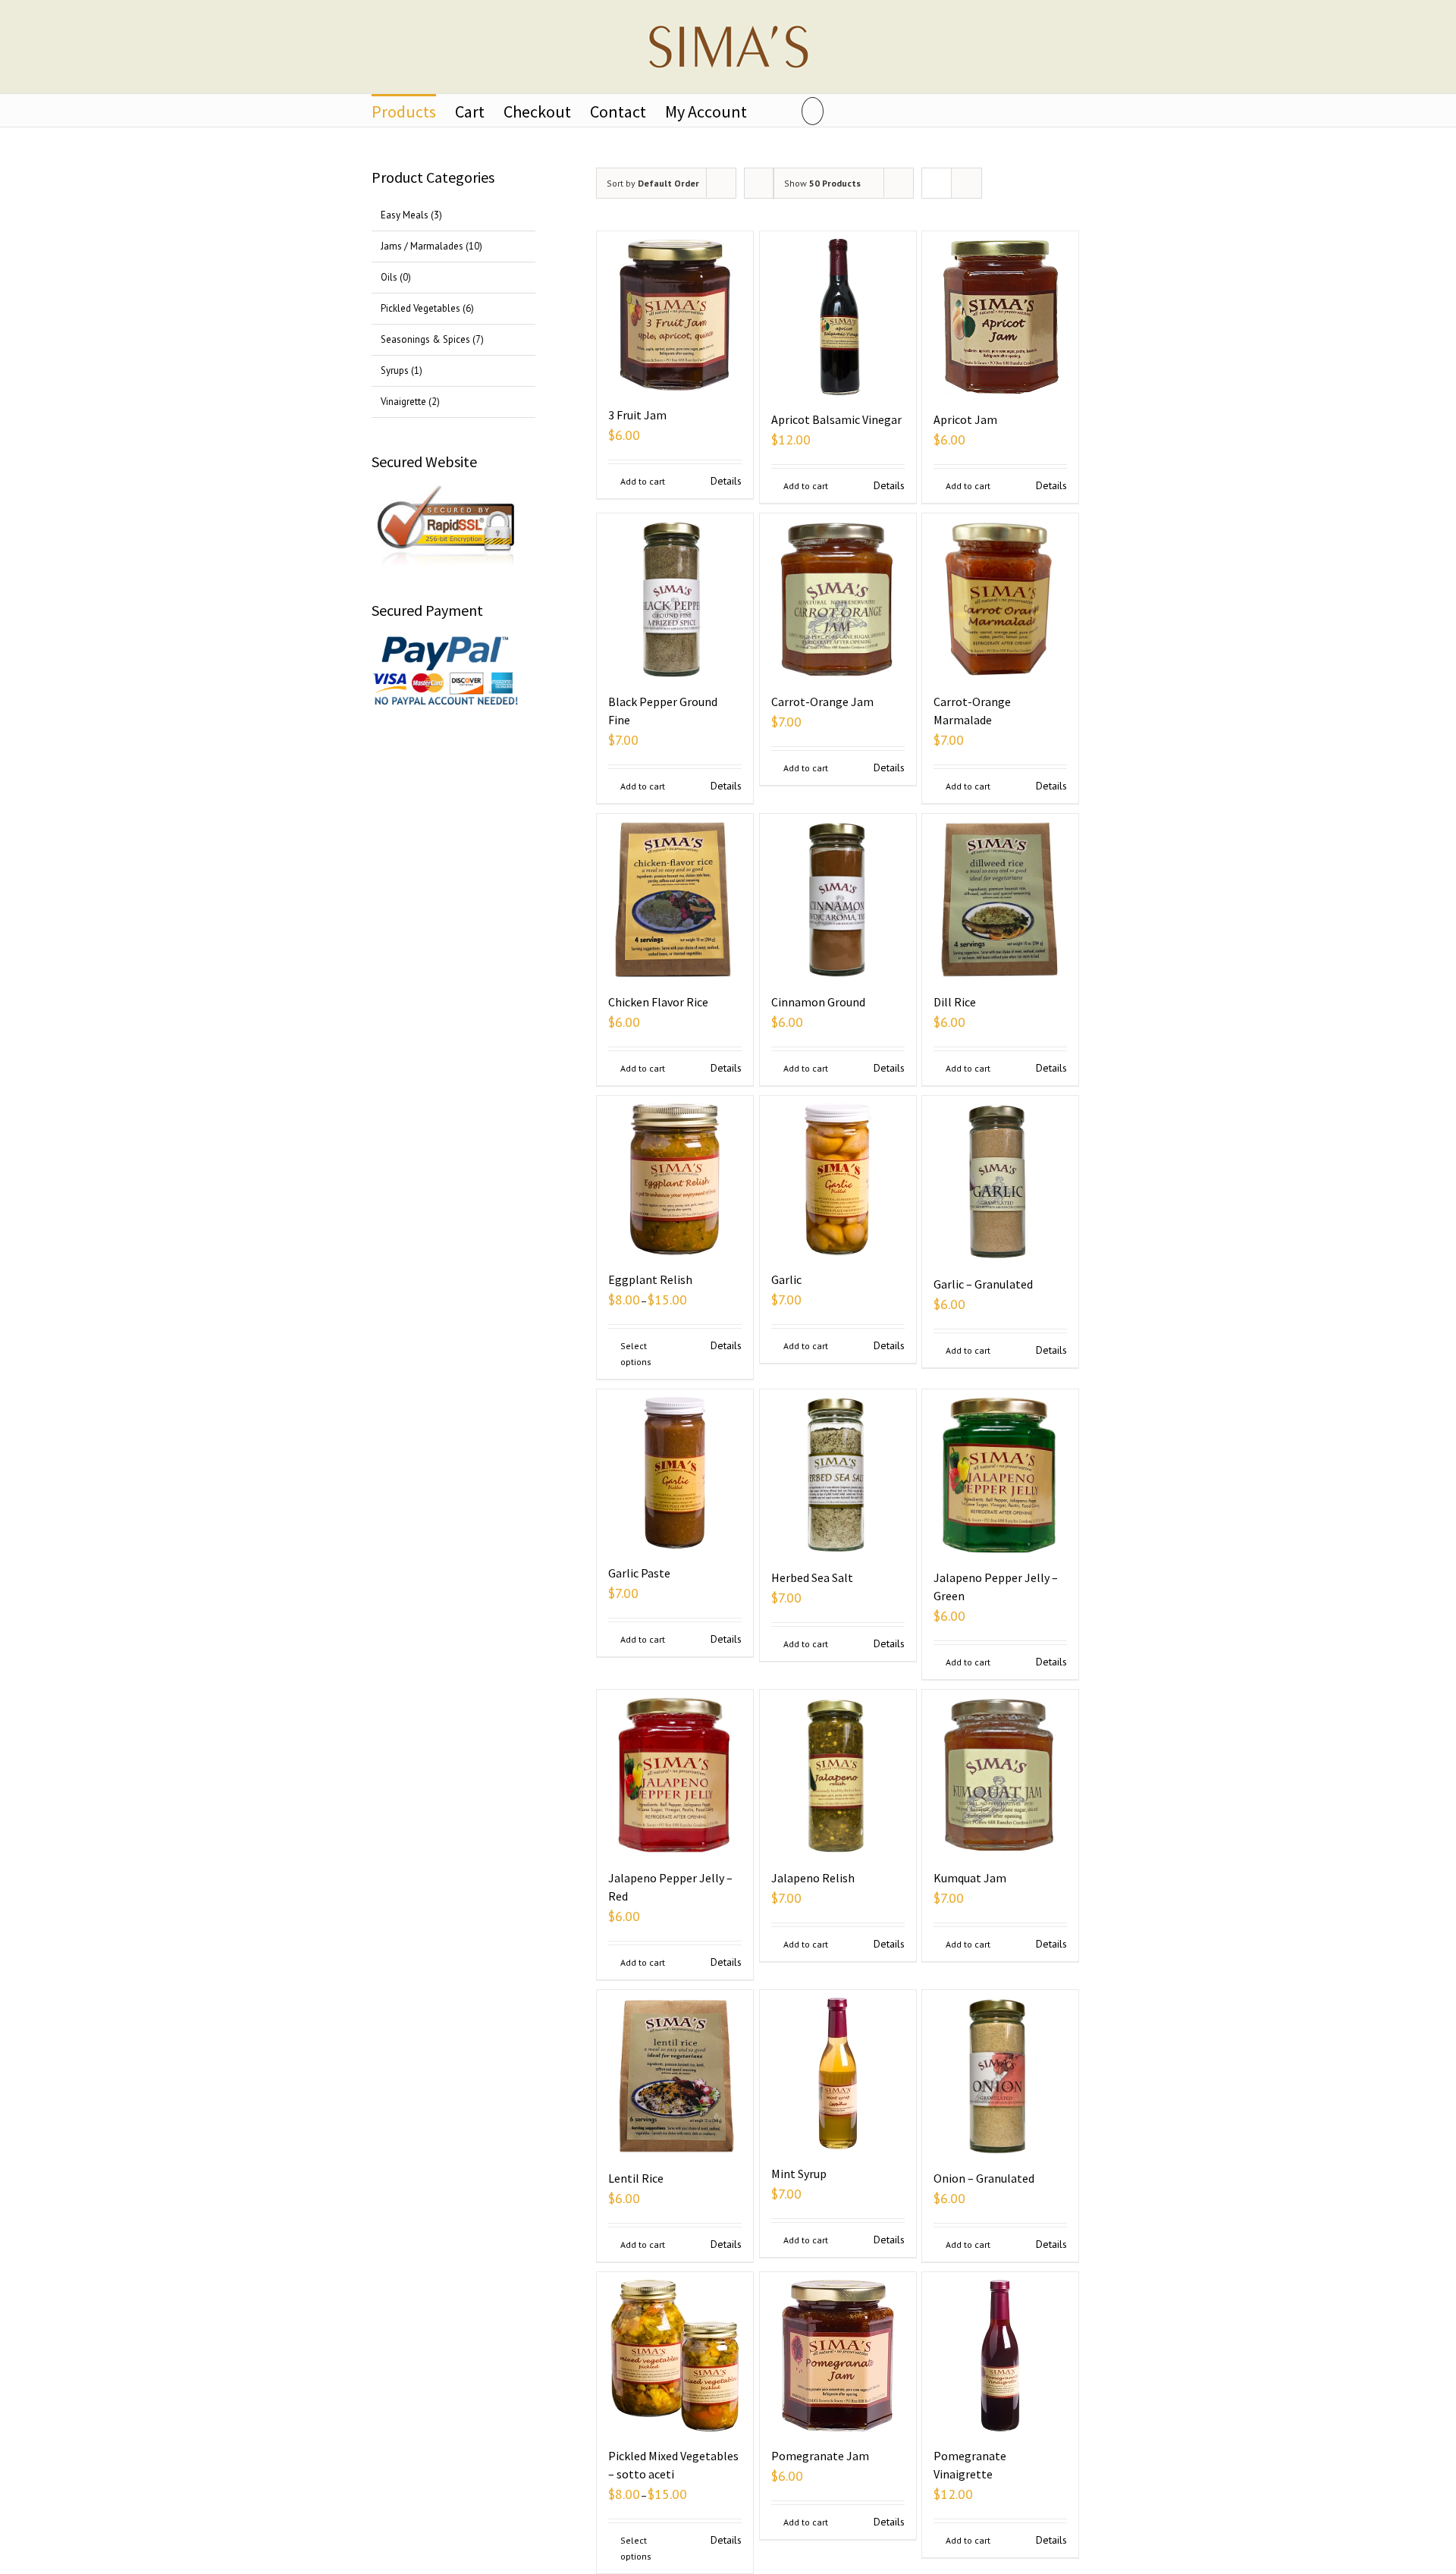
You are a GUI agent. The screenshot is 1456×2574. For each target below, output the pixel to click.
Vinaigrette (403, 402)
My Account (706, 111)
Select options (636, 1354)
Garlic (786, 1279)
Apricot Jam (965, 419)
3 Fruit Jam (637, 415)
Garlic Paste (639, 1573)
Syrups (395, 370)
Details (726, 481)
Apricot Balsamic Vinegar (836, 419)
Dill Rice (955, 1002)
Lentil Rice (636, 2178)
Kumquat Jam (970, 1878)
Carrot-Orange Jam (822, 702)
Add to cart (643, 481)
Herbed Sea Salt (812, 1577)
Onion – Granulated (984, 2178)
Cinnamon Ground (818, 1002)
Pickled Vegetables (420, 308)
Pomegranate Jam (820, 2456)
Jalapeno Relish (813, 1878)
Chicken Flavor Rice (658, 1002)
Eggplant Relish (650, 1279)
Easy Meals (405, 215)
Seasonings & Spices (425, 339)
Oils (389, 277)
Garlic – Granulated (983, 1284)
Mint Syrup (799, 2174)
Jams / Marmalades (422, 246)
